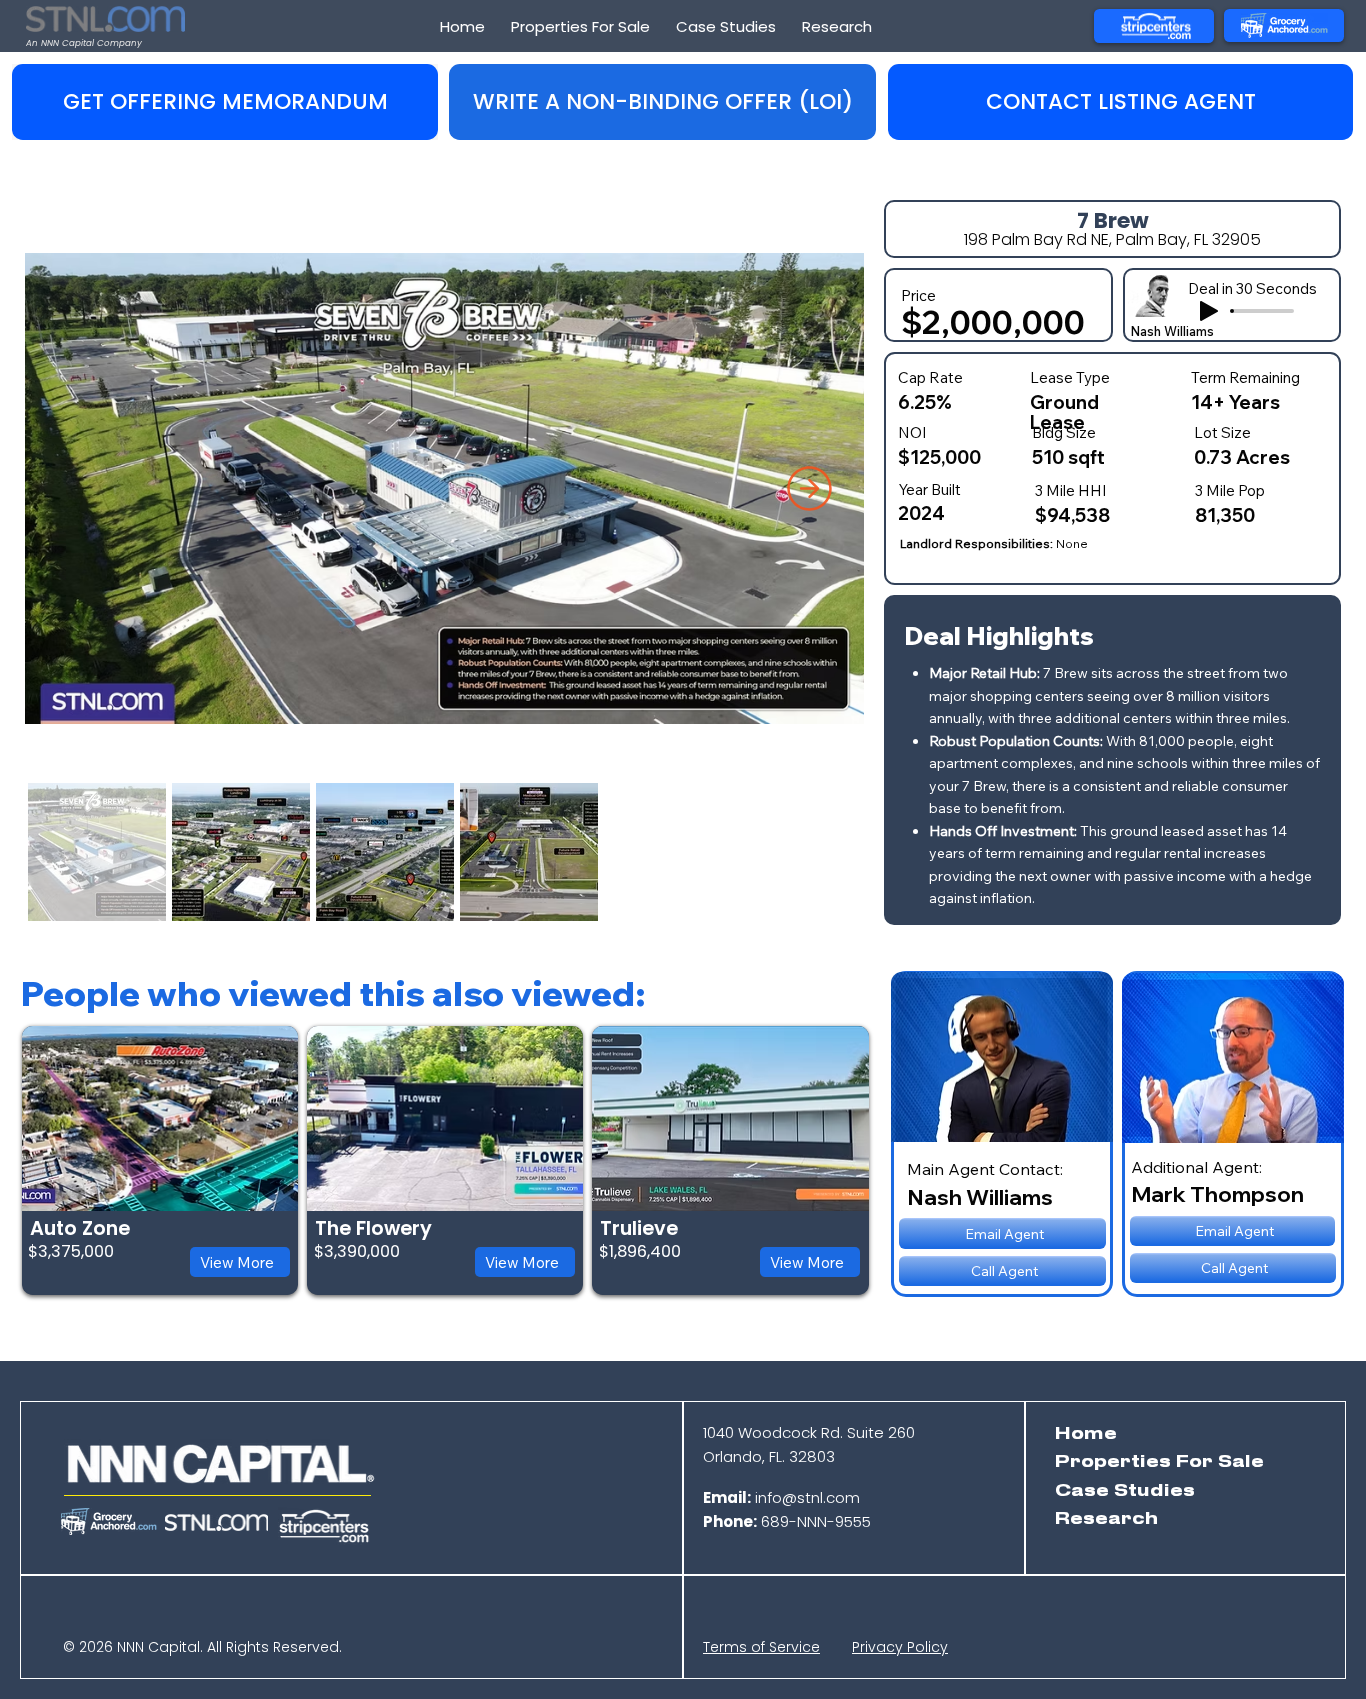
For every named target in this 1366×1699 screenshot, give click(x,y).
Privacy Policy (900, 1647)
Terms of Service (761, 1647)
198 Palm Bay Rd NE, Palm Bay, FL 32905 (1112, 239)
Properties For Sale (1159, 1462)
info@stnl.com (781, 1497)
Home (1086, 1434)
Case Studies (1125, 1491)
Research (1106, 1519)
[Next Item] (809, 488)
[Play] (1209, 311)
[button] (662, 102)
